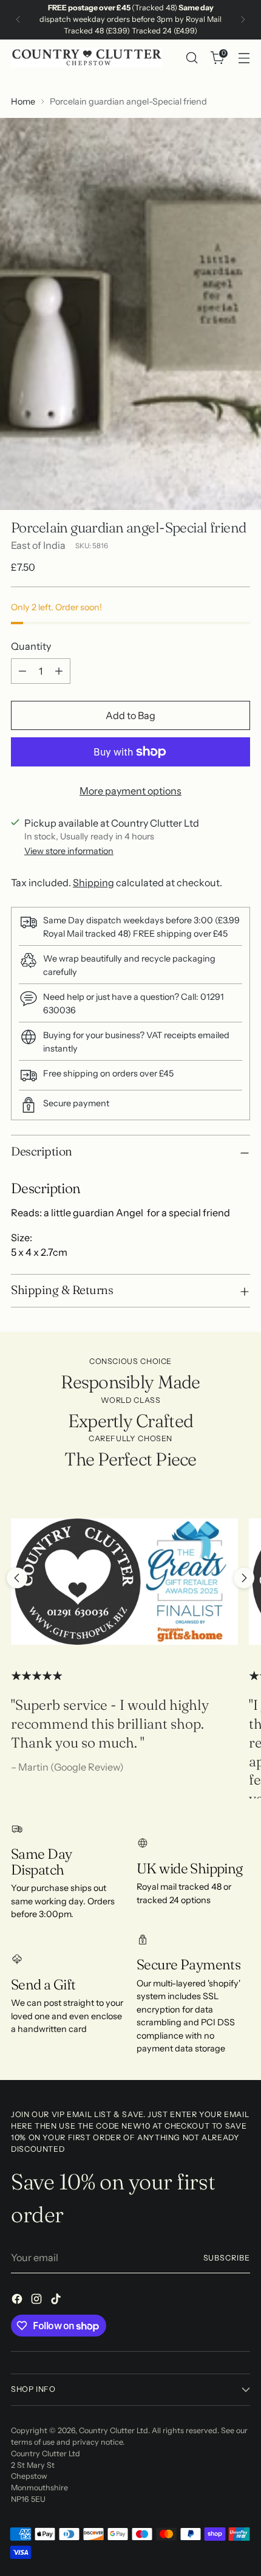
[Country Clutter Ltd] (87, 58)
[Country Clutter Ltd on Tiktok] (57, 2301)
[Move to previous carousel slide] (17, 1578)
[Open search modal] (192, 58)
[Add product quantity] (59, 671)
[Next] (243, 20)
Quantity (31, 646)
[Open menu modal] (244, 58)
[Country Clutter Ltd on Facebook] (18, 2301)
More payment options (130, 791)
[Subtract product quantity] (22, 671)
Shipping (93, 883)
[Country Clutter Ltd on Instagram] (38, 2301)
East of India (38, 545)
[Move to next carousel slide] (244, 1578)
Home (23, 102)
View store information (69, 851)
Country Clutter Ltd (114, 2430)
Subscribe (227, 2258)
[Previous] (18, 20)
